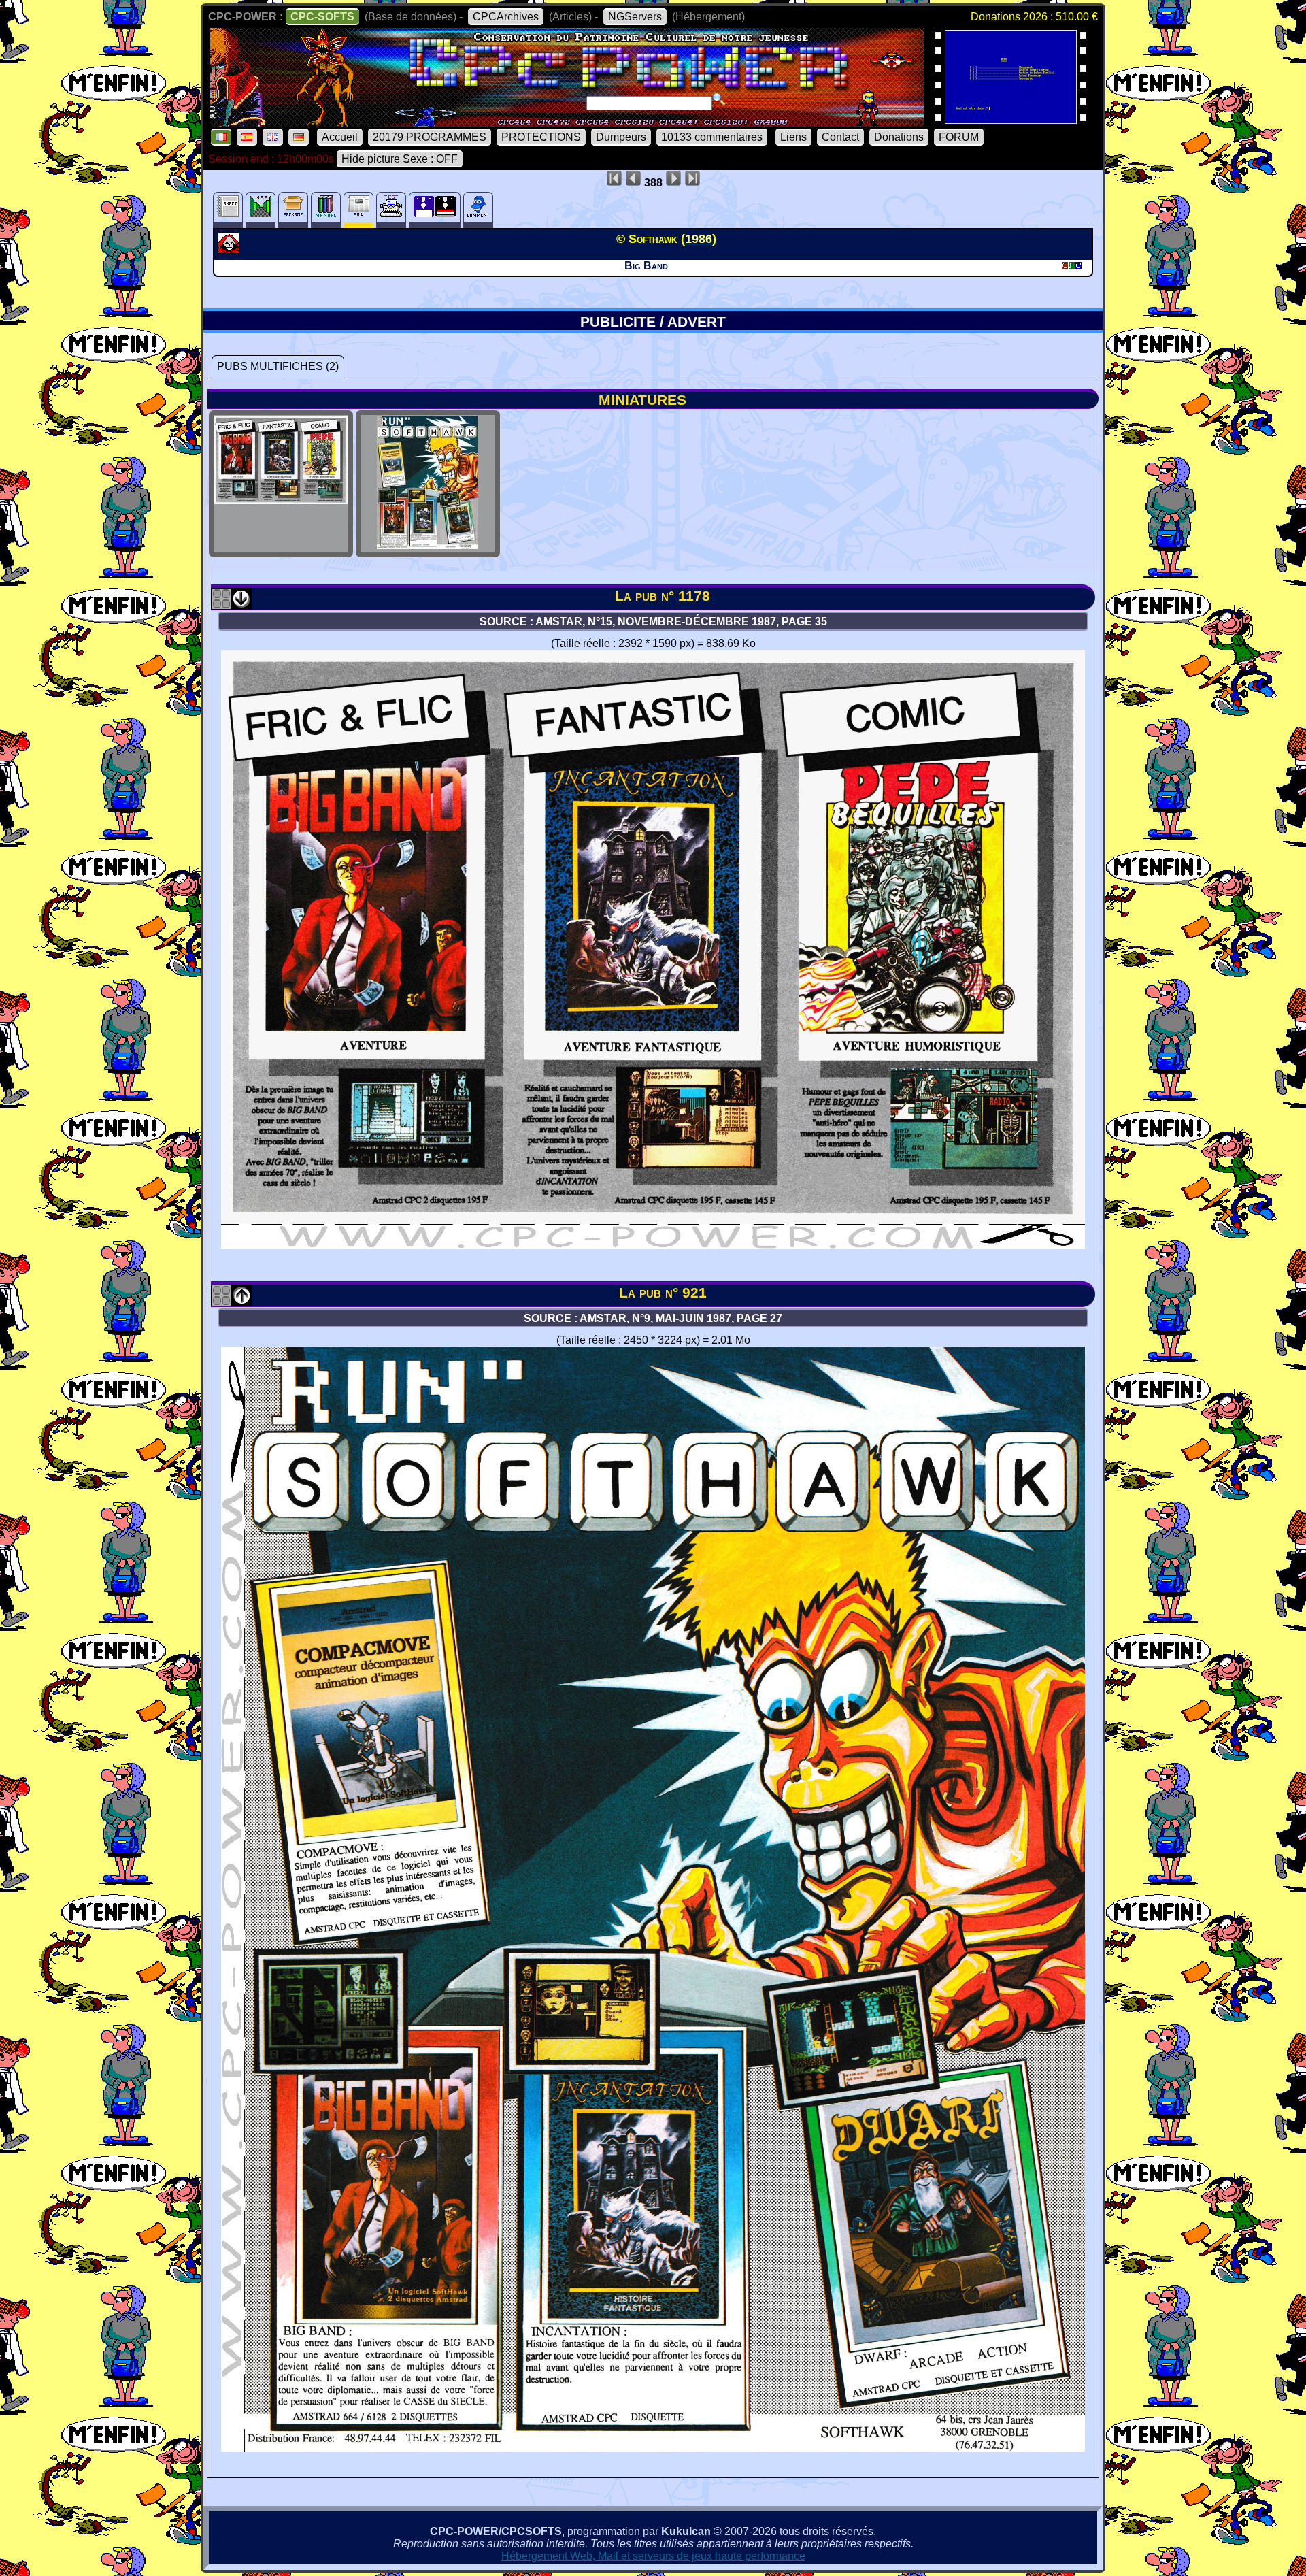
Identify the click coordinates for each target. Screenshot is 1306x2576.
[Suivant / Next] (241, 605)
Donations (899, 137)
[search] (719, 99)
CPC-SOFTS (322, 17)
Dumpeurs (621, 137)
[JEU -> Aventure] (230, 250)
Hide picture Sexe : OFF (400, 159)
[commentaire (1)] (478, 210)
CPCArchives (506, 17)
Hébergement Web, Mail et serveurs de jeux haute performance (653, 2556)
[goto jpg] (281, 545)
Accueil (340, 137)
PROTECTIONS (541, 137)
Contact (840, 137)
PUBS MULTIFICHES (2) (278, 366)
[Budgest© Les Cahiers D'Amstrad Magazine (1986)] (1011, 119)
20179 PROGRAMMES (430, 137)
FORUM (959, 137)
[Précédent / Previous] (241, 1301)
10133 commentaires (712, 137)
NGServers (635, 17)
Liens (793, 137)
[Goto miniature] (221, 605)
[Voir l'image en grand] (653, 1245)
